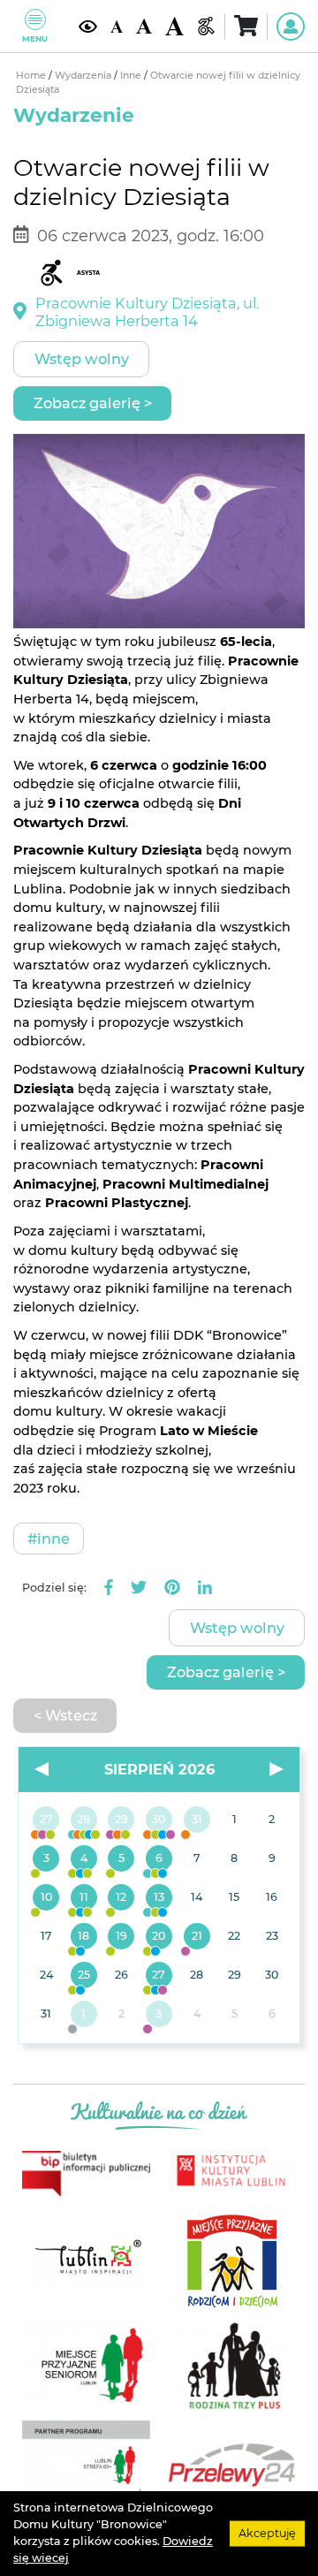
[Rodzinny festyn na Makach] (84, 2015)
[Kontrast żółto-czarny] (88, 26)
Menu (35, 38)
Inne (132, 76)
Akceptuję (267, 2533)
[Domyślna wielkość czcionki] (117, 26)
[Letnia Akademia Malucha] (46, 1859)
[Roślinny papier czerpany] (159, 2015)
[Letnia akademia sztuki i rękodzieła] (197, 1820)
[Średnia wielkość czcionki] (144, 26)
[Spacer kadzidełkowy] (197, 1937)
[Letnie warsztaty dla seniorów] (121, 1859)
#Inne (49, 1539)
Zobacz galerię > (93, 403)
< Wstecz (65, 1715)
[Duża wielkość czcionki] (174, 26)
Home (32, 76)
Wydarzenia (84, 76)
